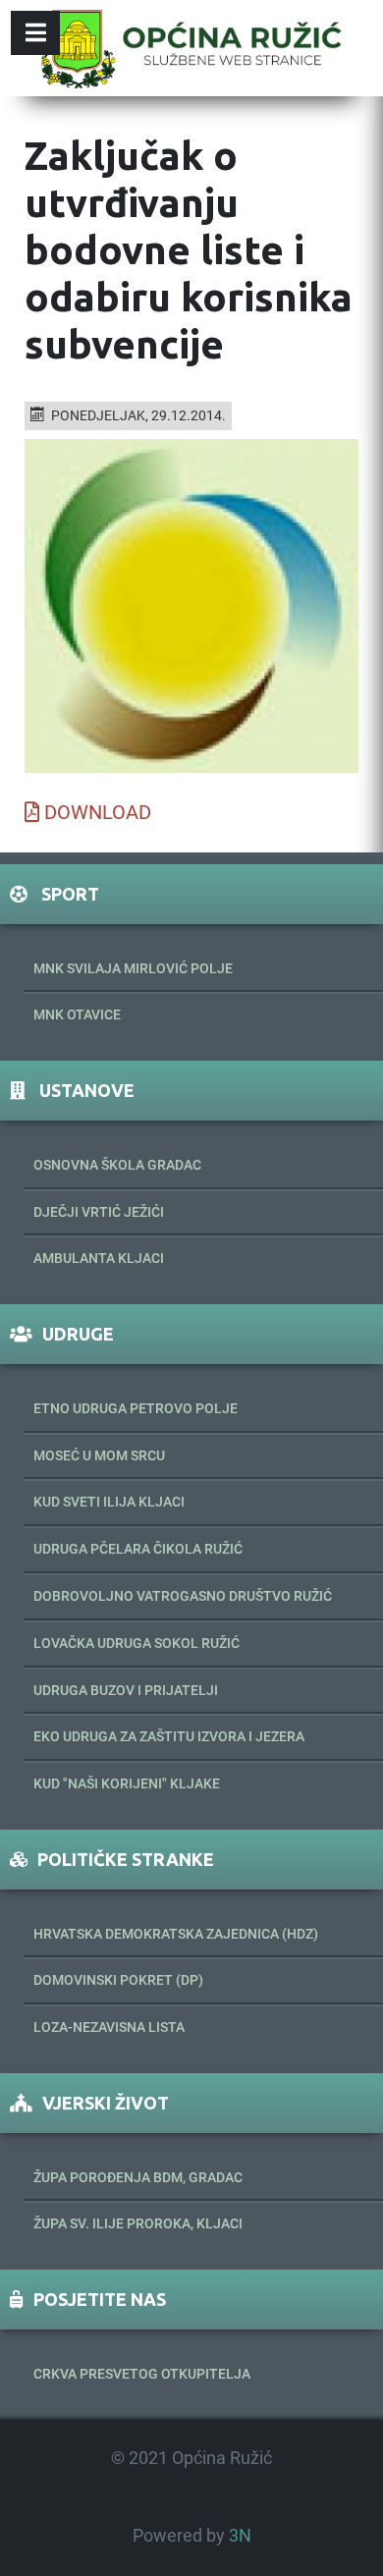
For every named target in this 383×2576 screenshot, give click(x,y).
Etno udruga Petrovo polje (136, 1408)
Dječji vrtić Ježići (99, 1212)
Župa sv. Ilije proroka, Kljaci (138, 2223)
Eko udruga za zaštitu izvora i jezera (169, 1736)
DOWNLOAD (98, 812)
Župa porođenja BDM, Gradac (138, 2177)
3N (240, 2536)
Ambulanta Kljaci (99, 1258)
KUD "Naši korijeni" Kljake (127, 1783)
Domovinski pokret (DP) (118, 1980)
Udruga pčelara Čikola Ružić (138, 1549)
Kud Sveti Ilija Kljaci (109, 1502)
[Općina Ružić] (191, 48)
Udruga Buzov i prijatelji (126, 1690)
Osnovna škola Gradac (117, 1165)
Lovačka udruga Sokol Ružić (137, 1643)
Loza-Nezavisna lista (109, 2027)
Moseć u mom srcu (99, 1455)
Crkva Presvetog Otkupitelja (142, 2374)
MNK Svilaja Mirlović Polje (133, 968)
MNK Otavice (77, 1014)
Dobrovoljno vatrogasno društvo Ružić (183, 1596)
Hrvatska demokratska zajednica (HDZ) (176, 1934)
